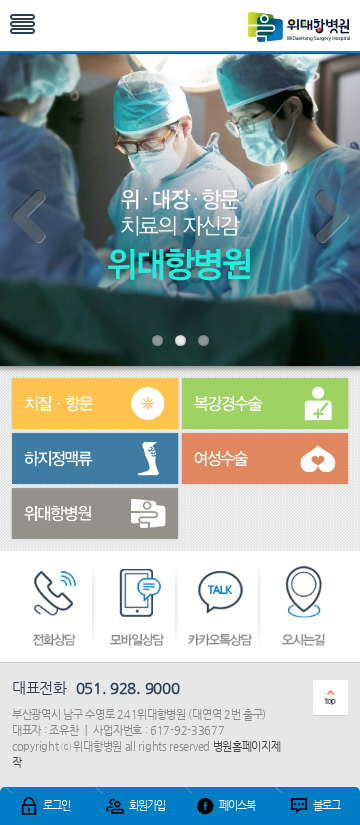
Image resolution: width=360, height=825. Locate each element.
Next (330, 219)
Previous (30, 219)
